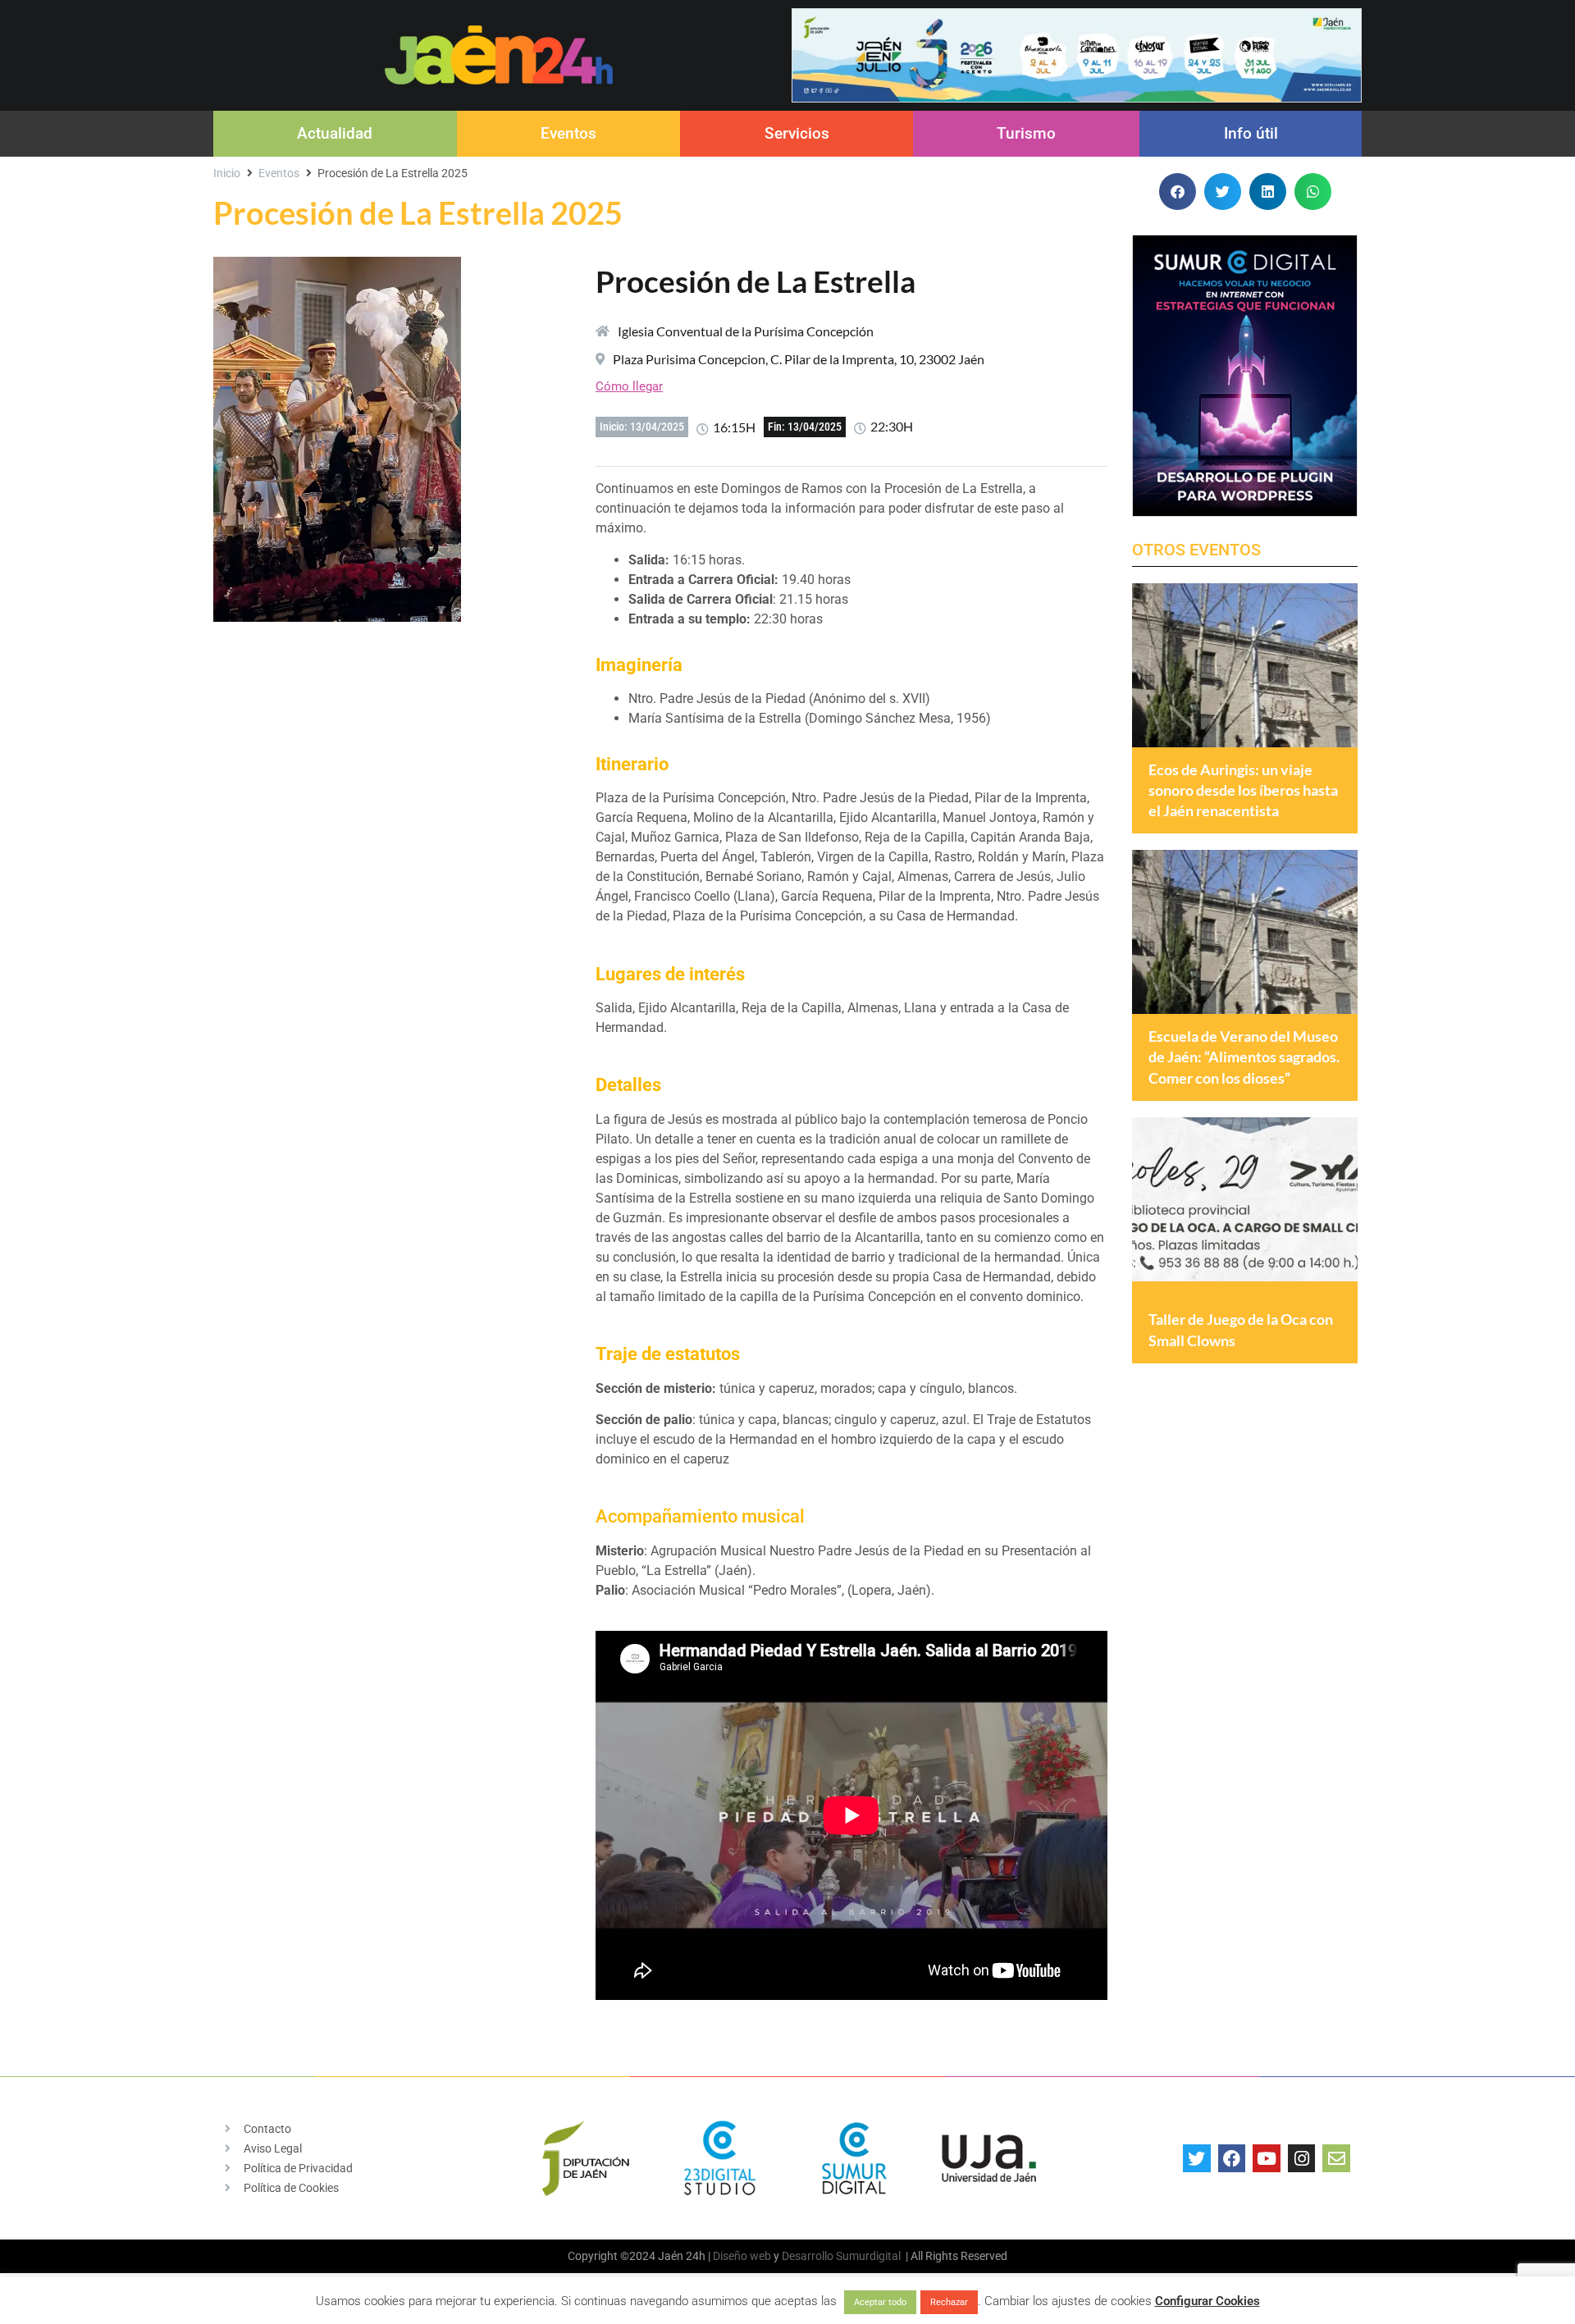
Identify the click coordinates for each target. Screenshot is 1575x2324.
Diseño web (742, 2256)
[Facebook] (1232, 2158)
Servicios (797, 133)
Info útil (1251, 133)
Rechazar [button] (949, 2302)
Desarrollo (808, 2256)
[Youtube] (1267, 2158)
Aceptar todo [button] (880, 2302)
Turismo (1026, 133)
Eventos (568, 133)
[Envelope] (1336, 2158)
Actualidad (335, 133)
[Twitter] (1197, 2158)
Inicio (227, 173)
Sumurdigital (868, 2256)
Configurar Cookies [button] (1207, 2301)
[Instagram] (1302, 2158)
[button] (1178, 192)
